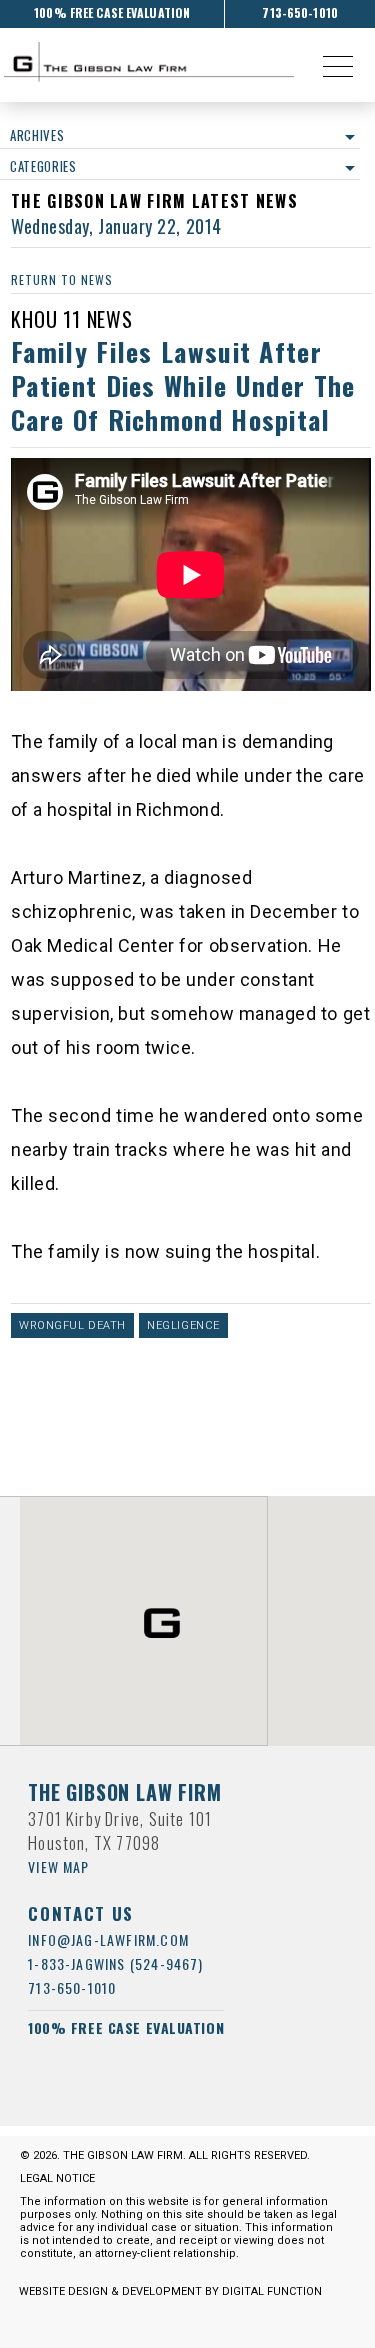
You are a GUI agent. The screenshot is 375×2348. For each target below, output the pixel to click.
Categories (43, 166)
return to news (61, 279)
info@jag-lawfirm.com (108, 1939)
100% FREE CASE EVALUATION (112, 12)
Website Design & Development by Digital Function (170, 2291)
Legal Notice (57, 2178)
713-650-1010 (299, 12)
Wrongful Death (72, 1325)
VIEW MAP (59, 1866)
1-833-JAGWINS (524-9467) (116, 1963)
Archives (37, 135)
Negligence (183, 1325)
